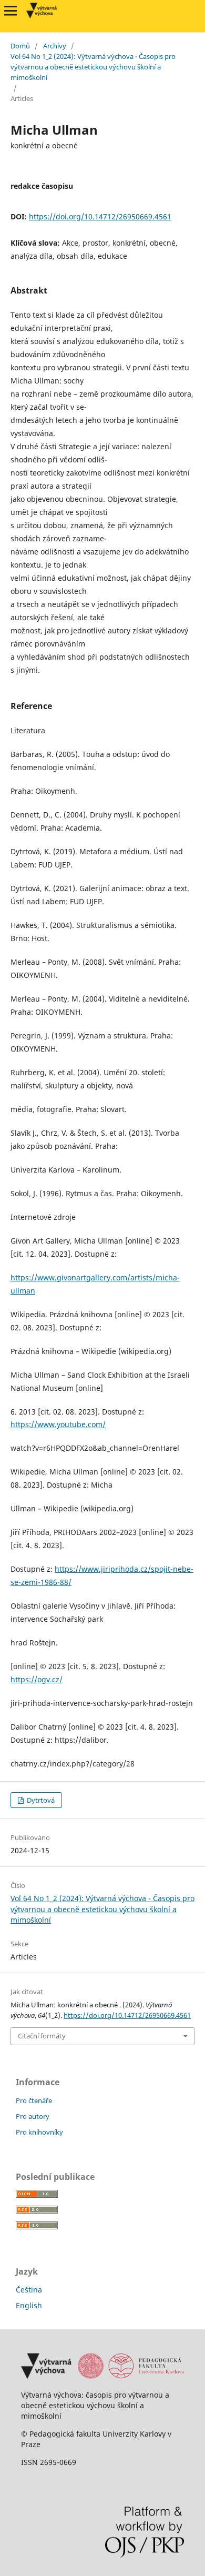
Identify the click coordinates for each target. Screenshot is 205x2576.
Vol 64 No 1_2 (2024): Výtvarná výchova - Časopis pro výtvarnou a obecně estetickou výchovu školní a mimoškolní (93, 67)
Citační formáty (42, 2036)
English (29, 2305)
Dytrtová (40, 1800)
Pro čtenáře (34, 2100)
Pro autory (33, 2116)
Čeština (29, 2290)
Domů (20, 46)
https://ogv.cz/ (37, 1679)
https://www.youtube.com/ (58, 1424)
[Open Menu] (11, 11)
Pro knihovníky (39, 2132)
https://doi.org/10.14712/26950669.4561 (100, 216)
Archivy (55, 46)
